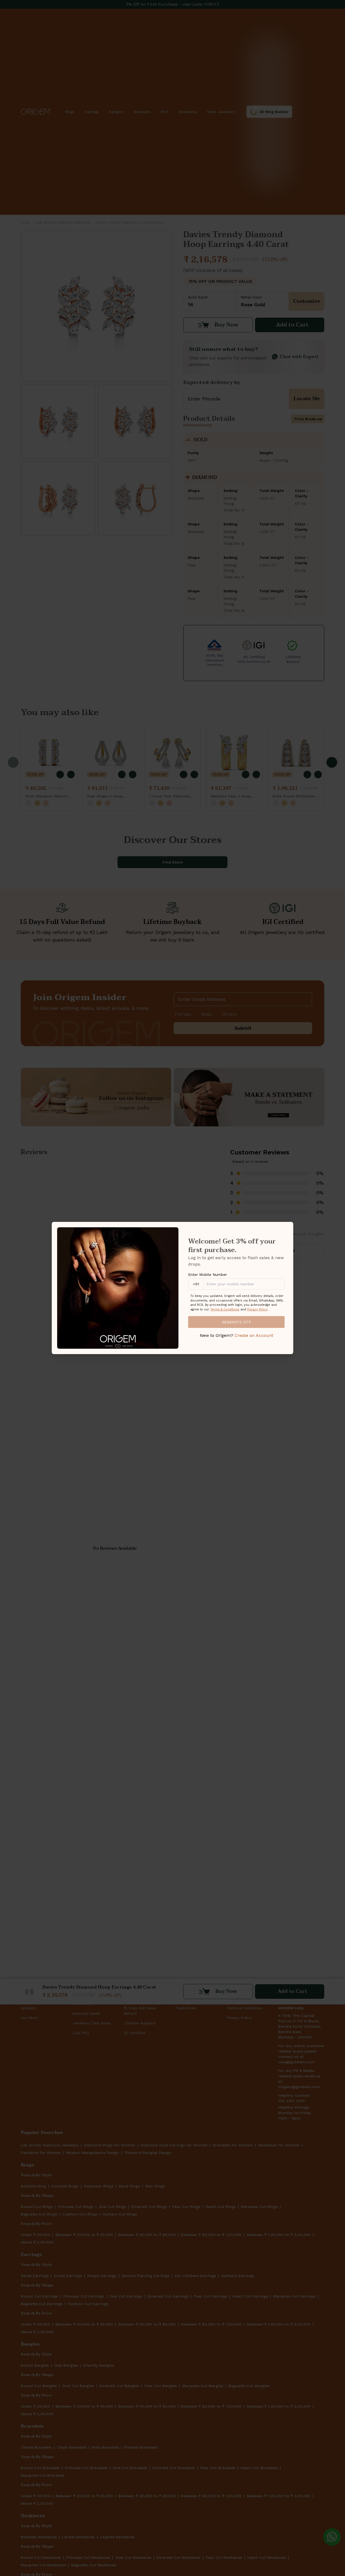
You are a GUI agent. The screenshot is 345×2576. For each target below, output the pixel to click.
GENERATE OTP (236, 1322)
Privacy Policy (257, 1309)
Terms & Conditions (225, 1309)
